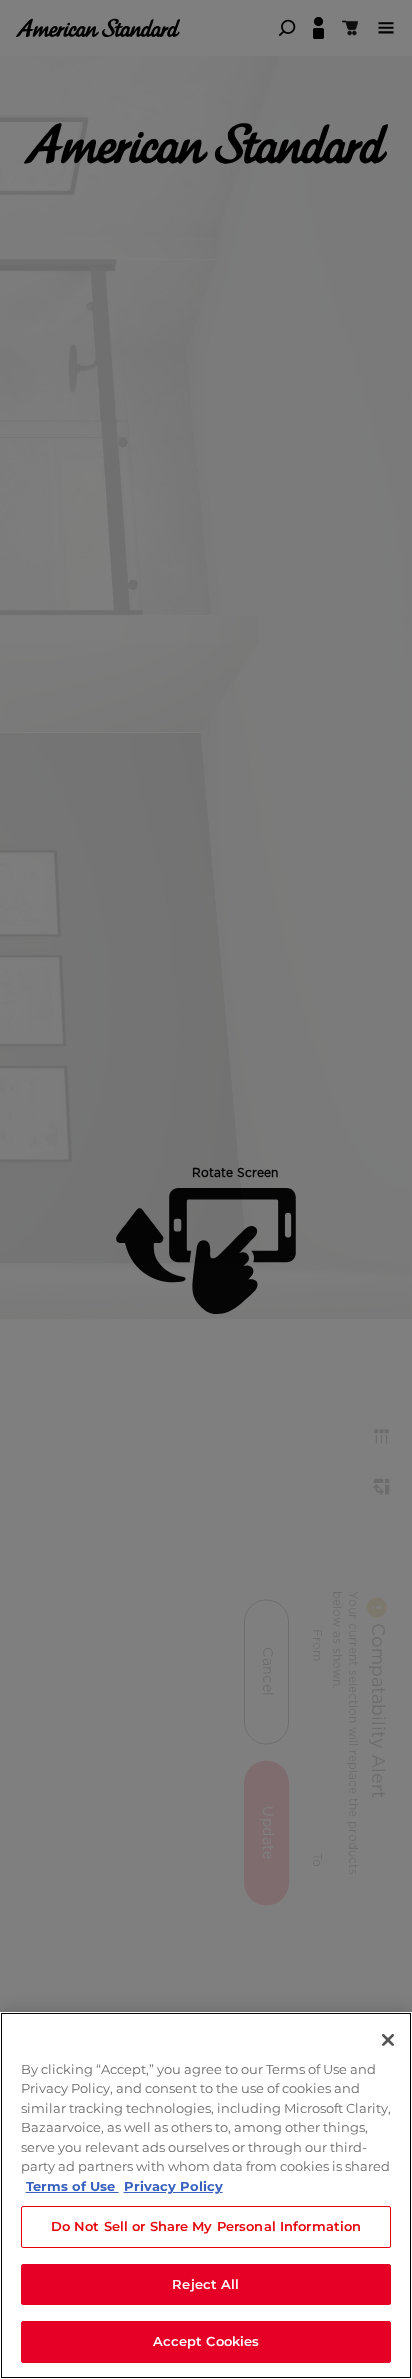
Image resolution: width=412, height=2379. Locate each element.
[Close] (388, 2040)
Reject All (205, 2284)
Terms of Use (72, 2186)
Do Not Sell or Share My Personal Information (206, 2226)
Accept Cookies (206, 2341)
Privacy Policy (173, 2186)
